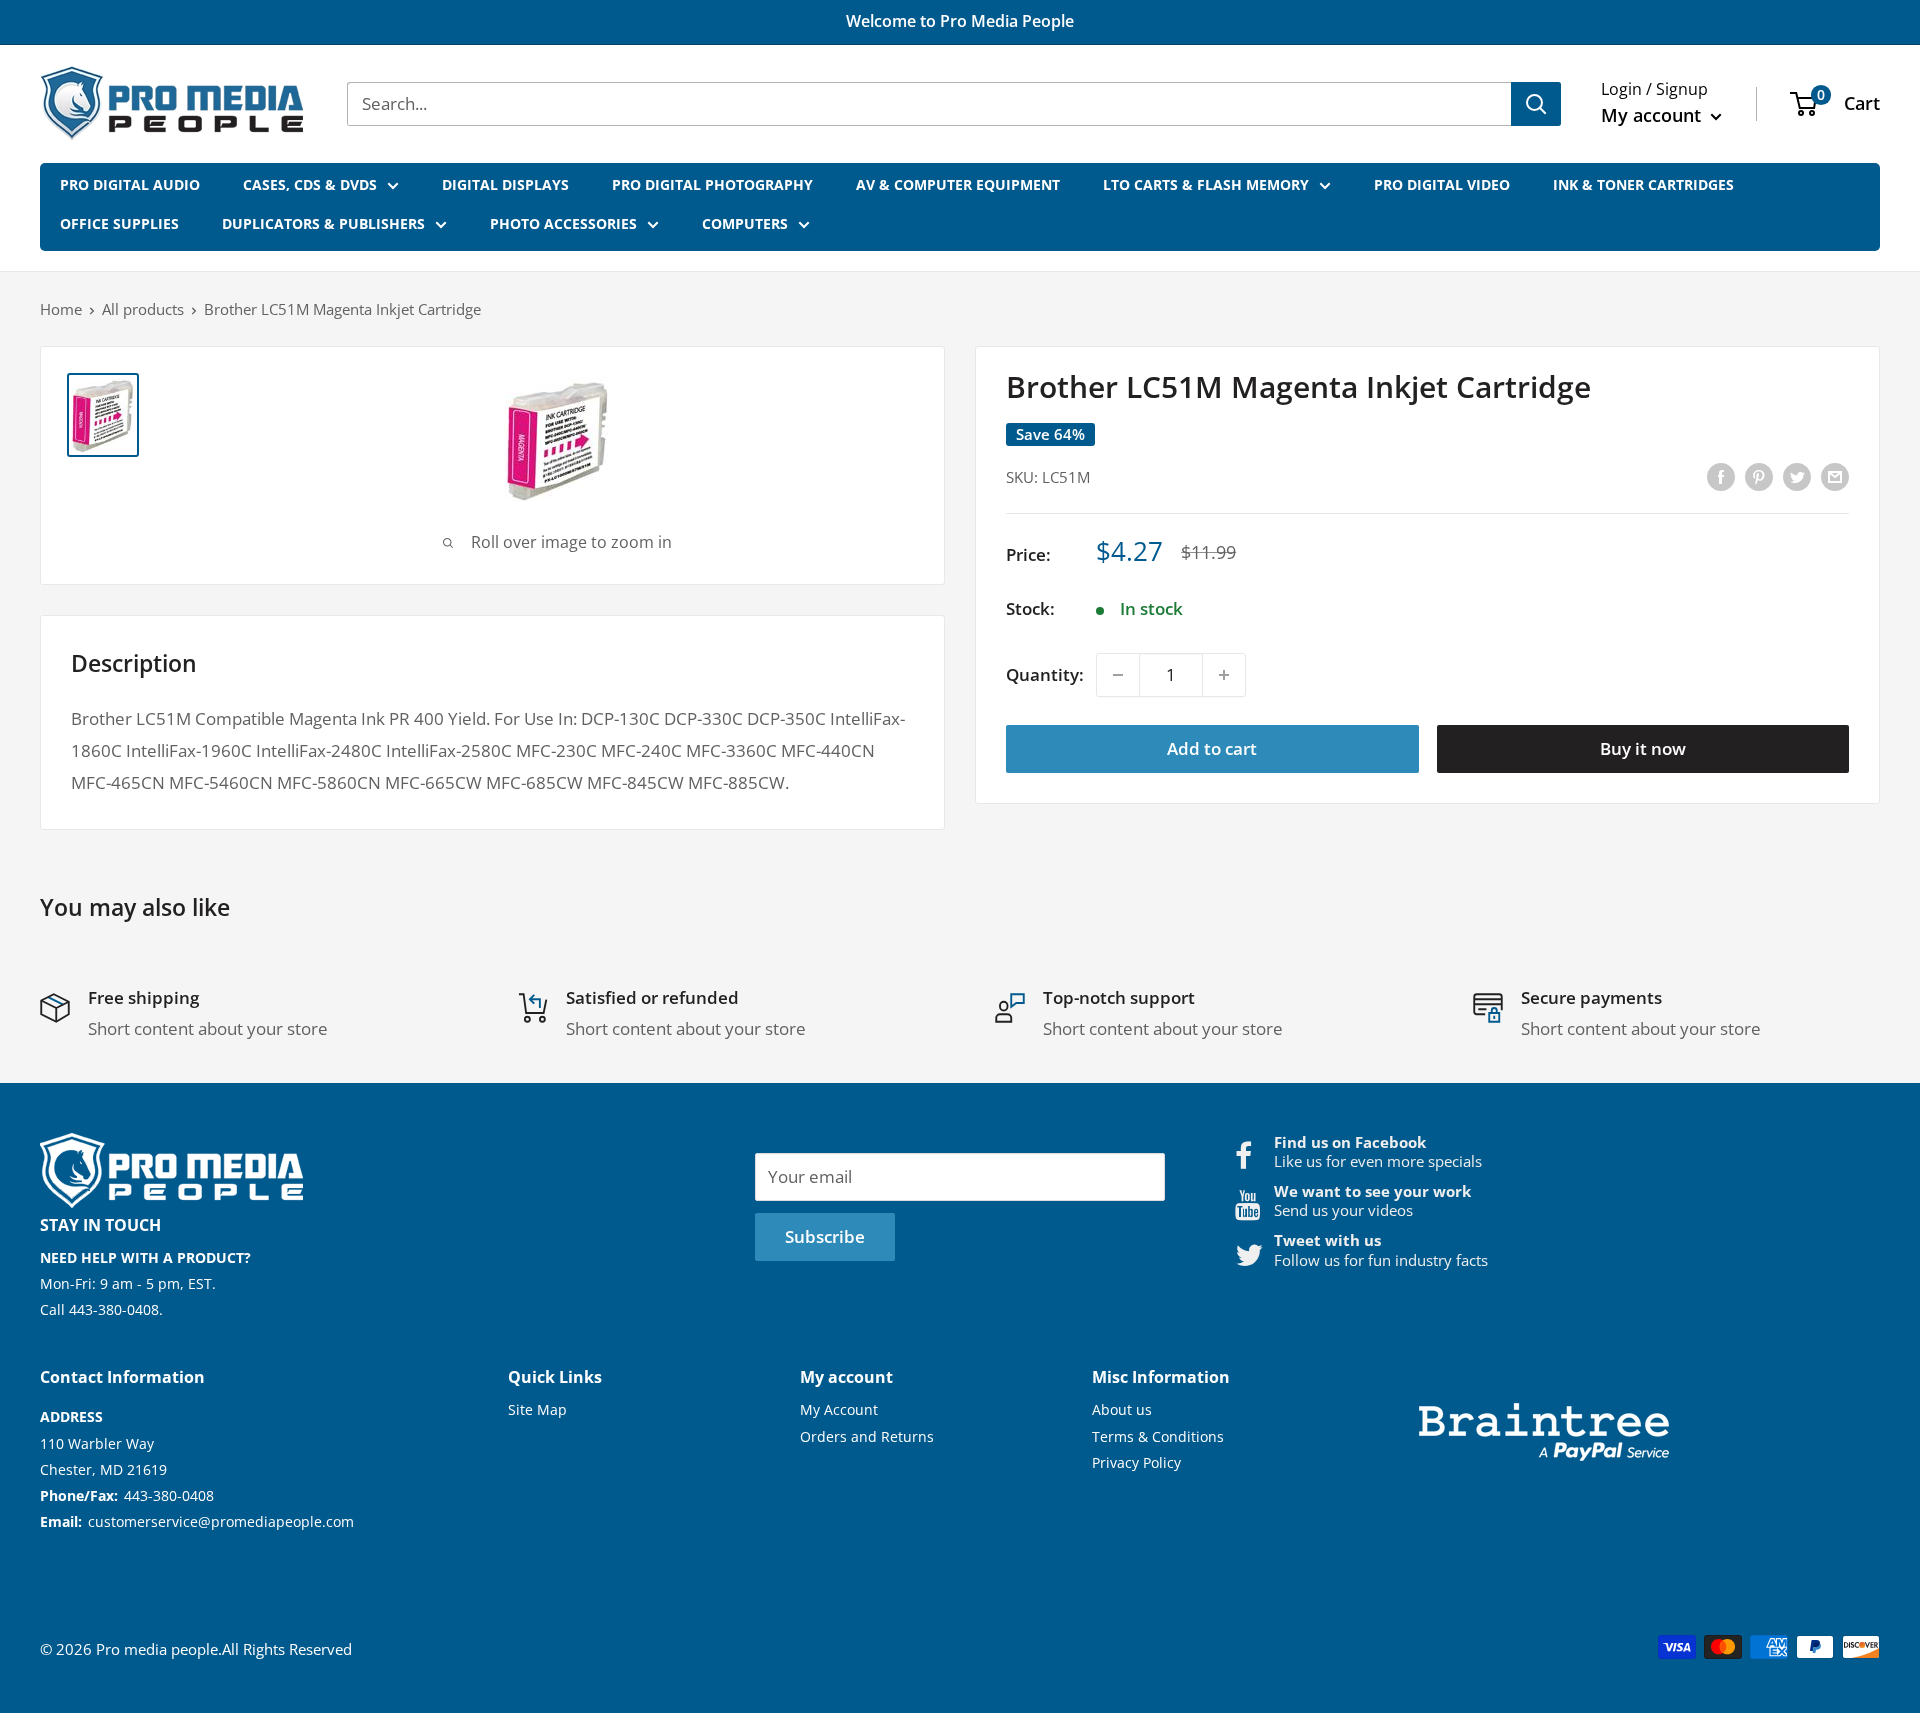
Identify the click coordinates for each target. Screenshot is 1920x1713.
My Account (839, 1409)
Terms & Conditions (1158, 1436)
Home (61, 309)
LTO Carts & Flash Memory (1206, 184)
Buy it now (1643, 748)
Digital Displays (505, 184)
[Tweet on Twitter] (1797, 475)
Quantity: (1045, 674)
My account (1653, 115)
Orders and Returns (867, 1436)
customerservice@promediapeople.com (221, 1521)
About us (1122, 1409)
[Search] (1536, 104)
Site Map (537, 1409)
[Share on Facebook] (1721, 475)
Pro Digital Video (1442, 184)
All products (143, 309)
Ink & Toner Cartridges (1643, 184)
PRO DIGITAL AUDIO (130, 184)
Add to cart (1212, 748)
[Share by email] (1835, 475)
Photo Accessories (563, 223)
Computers (745, 223)
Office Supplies (119, 223)
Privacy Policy (1136, 1462)
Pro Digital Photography (712, 184)
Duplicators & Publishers (323, 223)
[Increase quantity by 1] (1224, 675)
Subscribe (825, 1236)
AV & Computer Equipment (958, 184)
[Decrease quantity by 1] (1118, 675)
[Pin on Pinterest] (1759, 475)
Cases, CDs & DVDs (310, 184)
